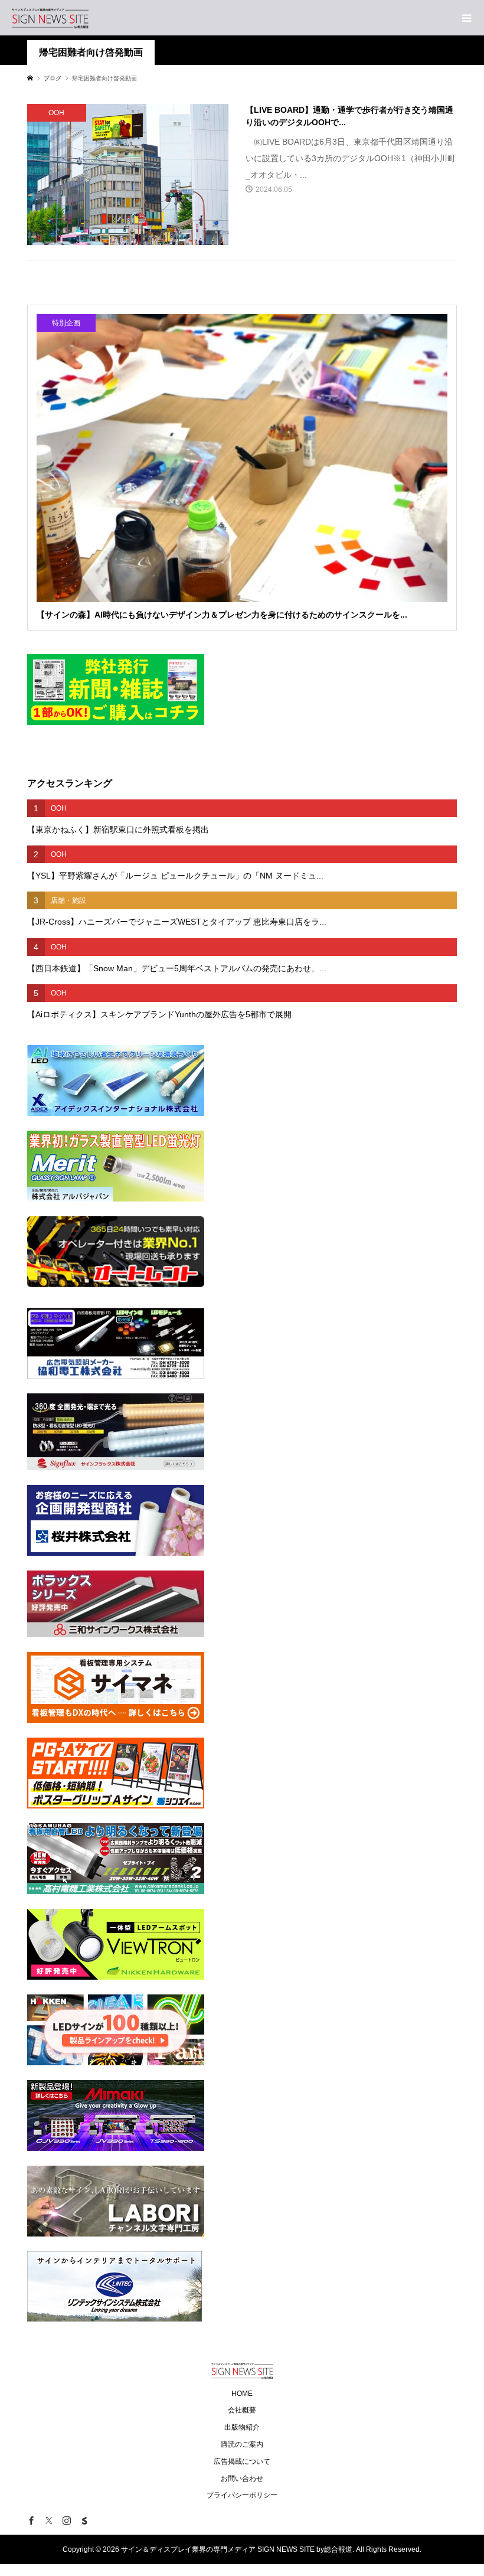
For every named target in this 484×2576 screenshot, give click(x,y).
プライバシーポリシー (242, 2495)
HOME (242, 2394)
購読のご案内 (242, 2444)
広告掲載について (242, 2461)
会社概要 (242, 2410)
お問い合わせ (242, 2479)
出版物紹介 (242, 2427)
